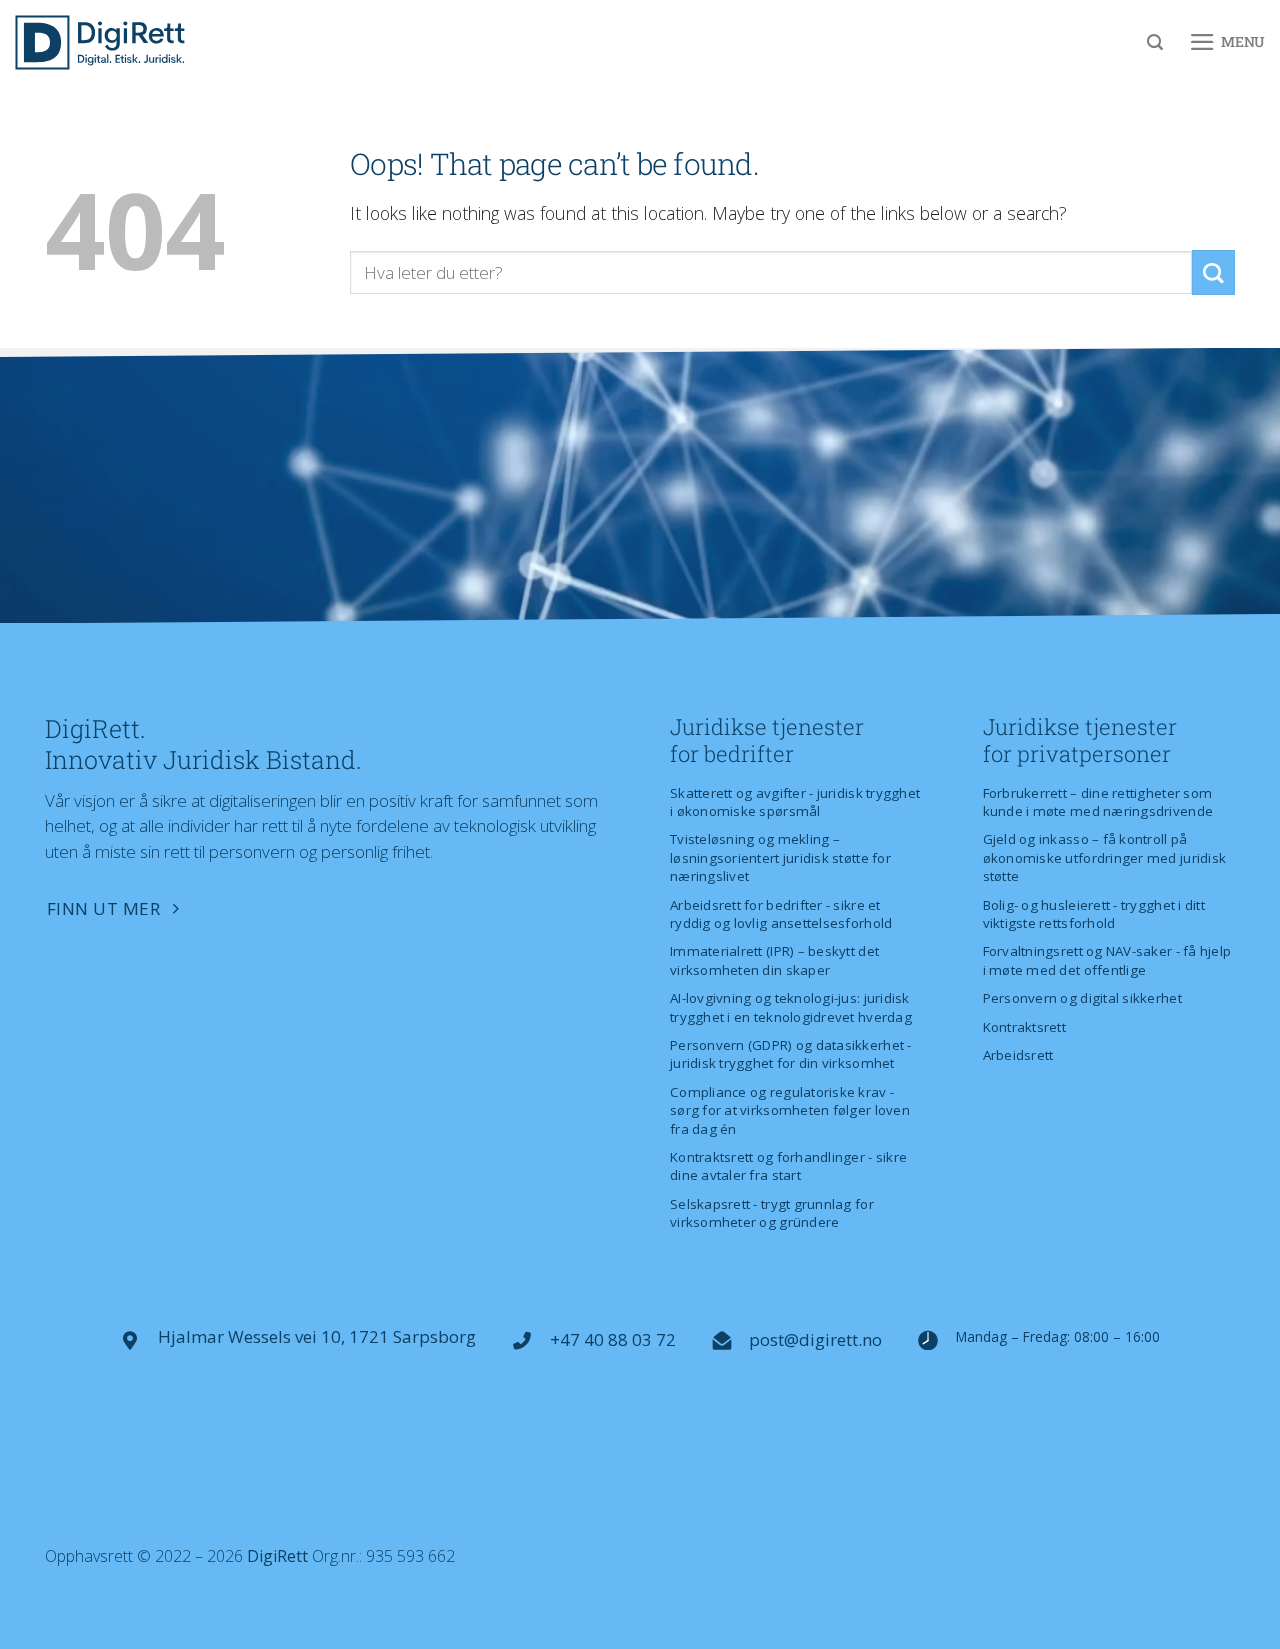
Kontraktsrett (1024, 1027)
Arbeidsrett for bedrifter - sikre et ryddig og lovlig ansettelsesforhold (781, 914)
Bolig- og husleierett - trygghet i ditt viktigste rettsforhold (1094, 914)
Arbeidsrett (1018, 1055)
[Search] (1155, 42)
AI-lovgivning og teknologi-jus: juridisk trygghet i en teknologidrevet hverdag (791, 1007)
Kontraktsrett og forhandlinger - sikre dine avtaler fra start (788, 1166)
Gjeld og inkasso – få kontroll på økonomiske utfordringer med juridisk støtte (1105, 857)
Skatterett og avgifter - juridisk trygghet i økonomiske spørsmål (795, 802)
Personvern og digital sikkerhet (1082, 998)
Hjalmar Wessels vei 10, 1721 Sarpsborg (317, 1336)
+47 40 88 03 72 (613, 1339)
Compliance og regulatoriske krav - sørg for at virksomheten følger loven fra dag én (790, 1110)
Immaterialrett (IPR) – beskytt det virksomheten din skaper (774, 960)
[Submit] (1213, 272)
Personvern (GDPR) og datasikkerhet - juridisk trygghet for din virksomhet (791, 1054)
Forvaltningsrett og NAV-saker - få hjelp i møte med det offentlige (1107, 960)
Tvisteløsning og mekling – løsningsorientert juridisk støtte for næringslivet (780, 857)
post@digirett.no (815, 1339)
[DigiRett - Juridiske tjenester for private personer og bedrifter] (100, 42)
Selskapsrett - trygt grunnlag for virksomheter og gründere (772, 1213)
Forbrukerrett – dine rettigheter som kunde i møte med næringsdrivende (1098, 802)
